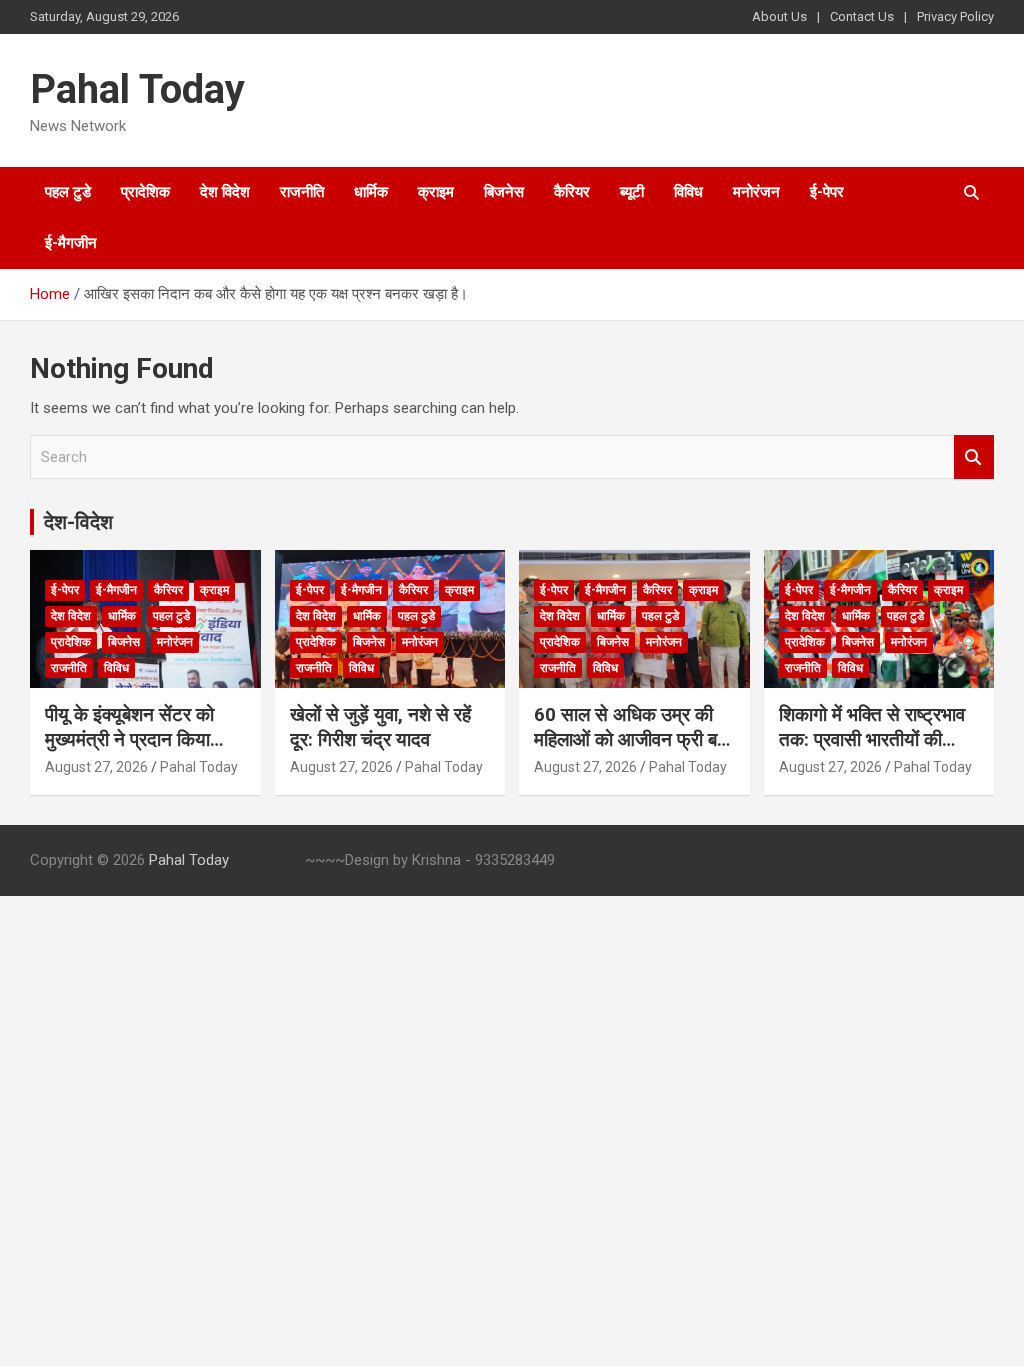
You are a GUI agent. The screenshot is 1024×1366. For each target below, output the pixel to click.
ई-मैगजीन (71, 243)
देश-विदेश (78, 522)
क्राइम (436, 192)
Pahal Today (137, 89)
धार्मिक (371, 192)
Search (974, 457)
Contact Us (862, 16)
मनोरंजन (756, 192)
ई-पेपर (827, 192)
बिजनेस (504, 192)
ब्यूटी (632, 192)
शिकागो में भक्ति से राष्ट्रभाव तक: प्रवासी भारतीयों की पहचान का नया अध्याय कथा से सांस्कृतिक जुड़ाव (872, 751)
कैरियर (572, 192)
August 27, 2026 (96, 767)
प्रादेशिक (145, 192)
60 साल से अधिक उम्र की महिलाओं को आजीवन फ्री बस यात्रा (632, 739)
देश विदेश (225, 192)
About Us (779, 16)
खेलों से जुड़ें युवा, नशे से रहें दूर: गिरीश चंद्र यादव (380, 727)
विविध (688, 192)
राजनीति (302, 192)
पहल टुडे (68, 192)
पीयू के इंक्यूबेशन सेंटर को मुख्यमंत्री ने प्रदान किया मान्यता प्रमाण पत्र (129, 739)
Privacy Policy (955, 16)
